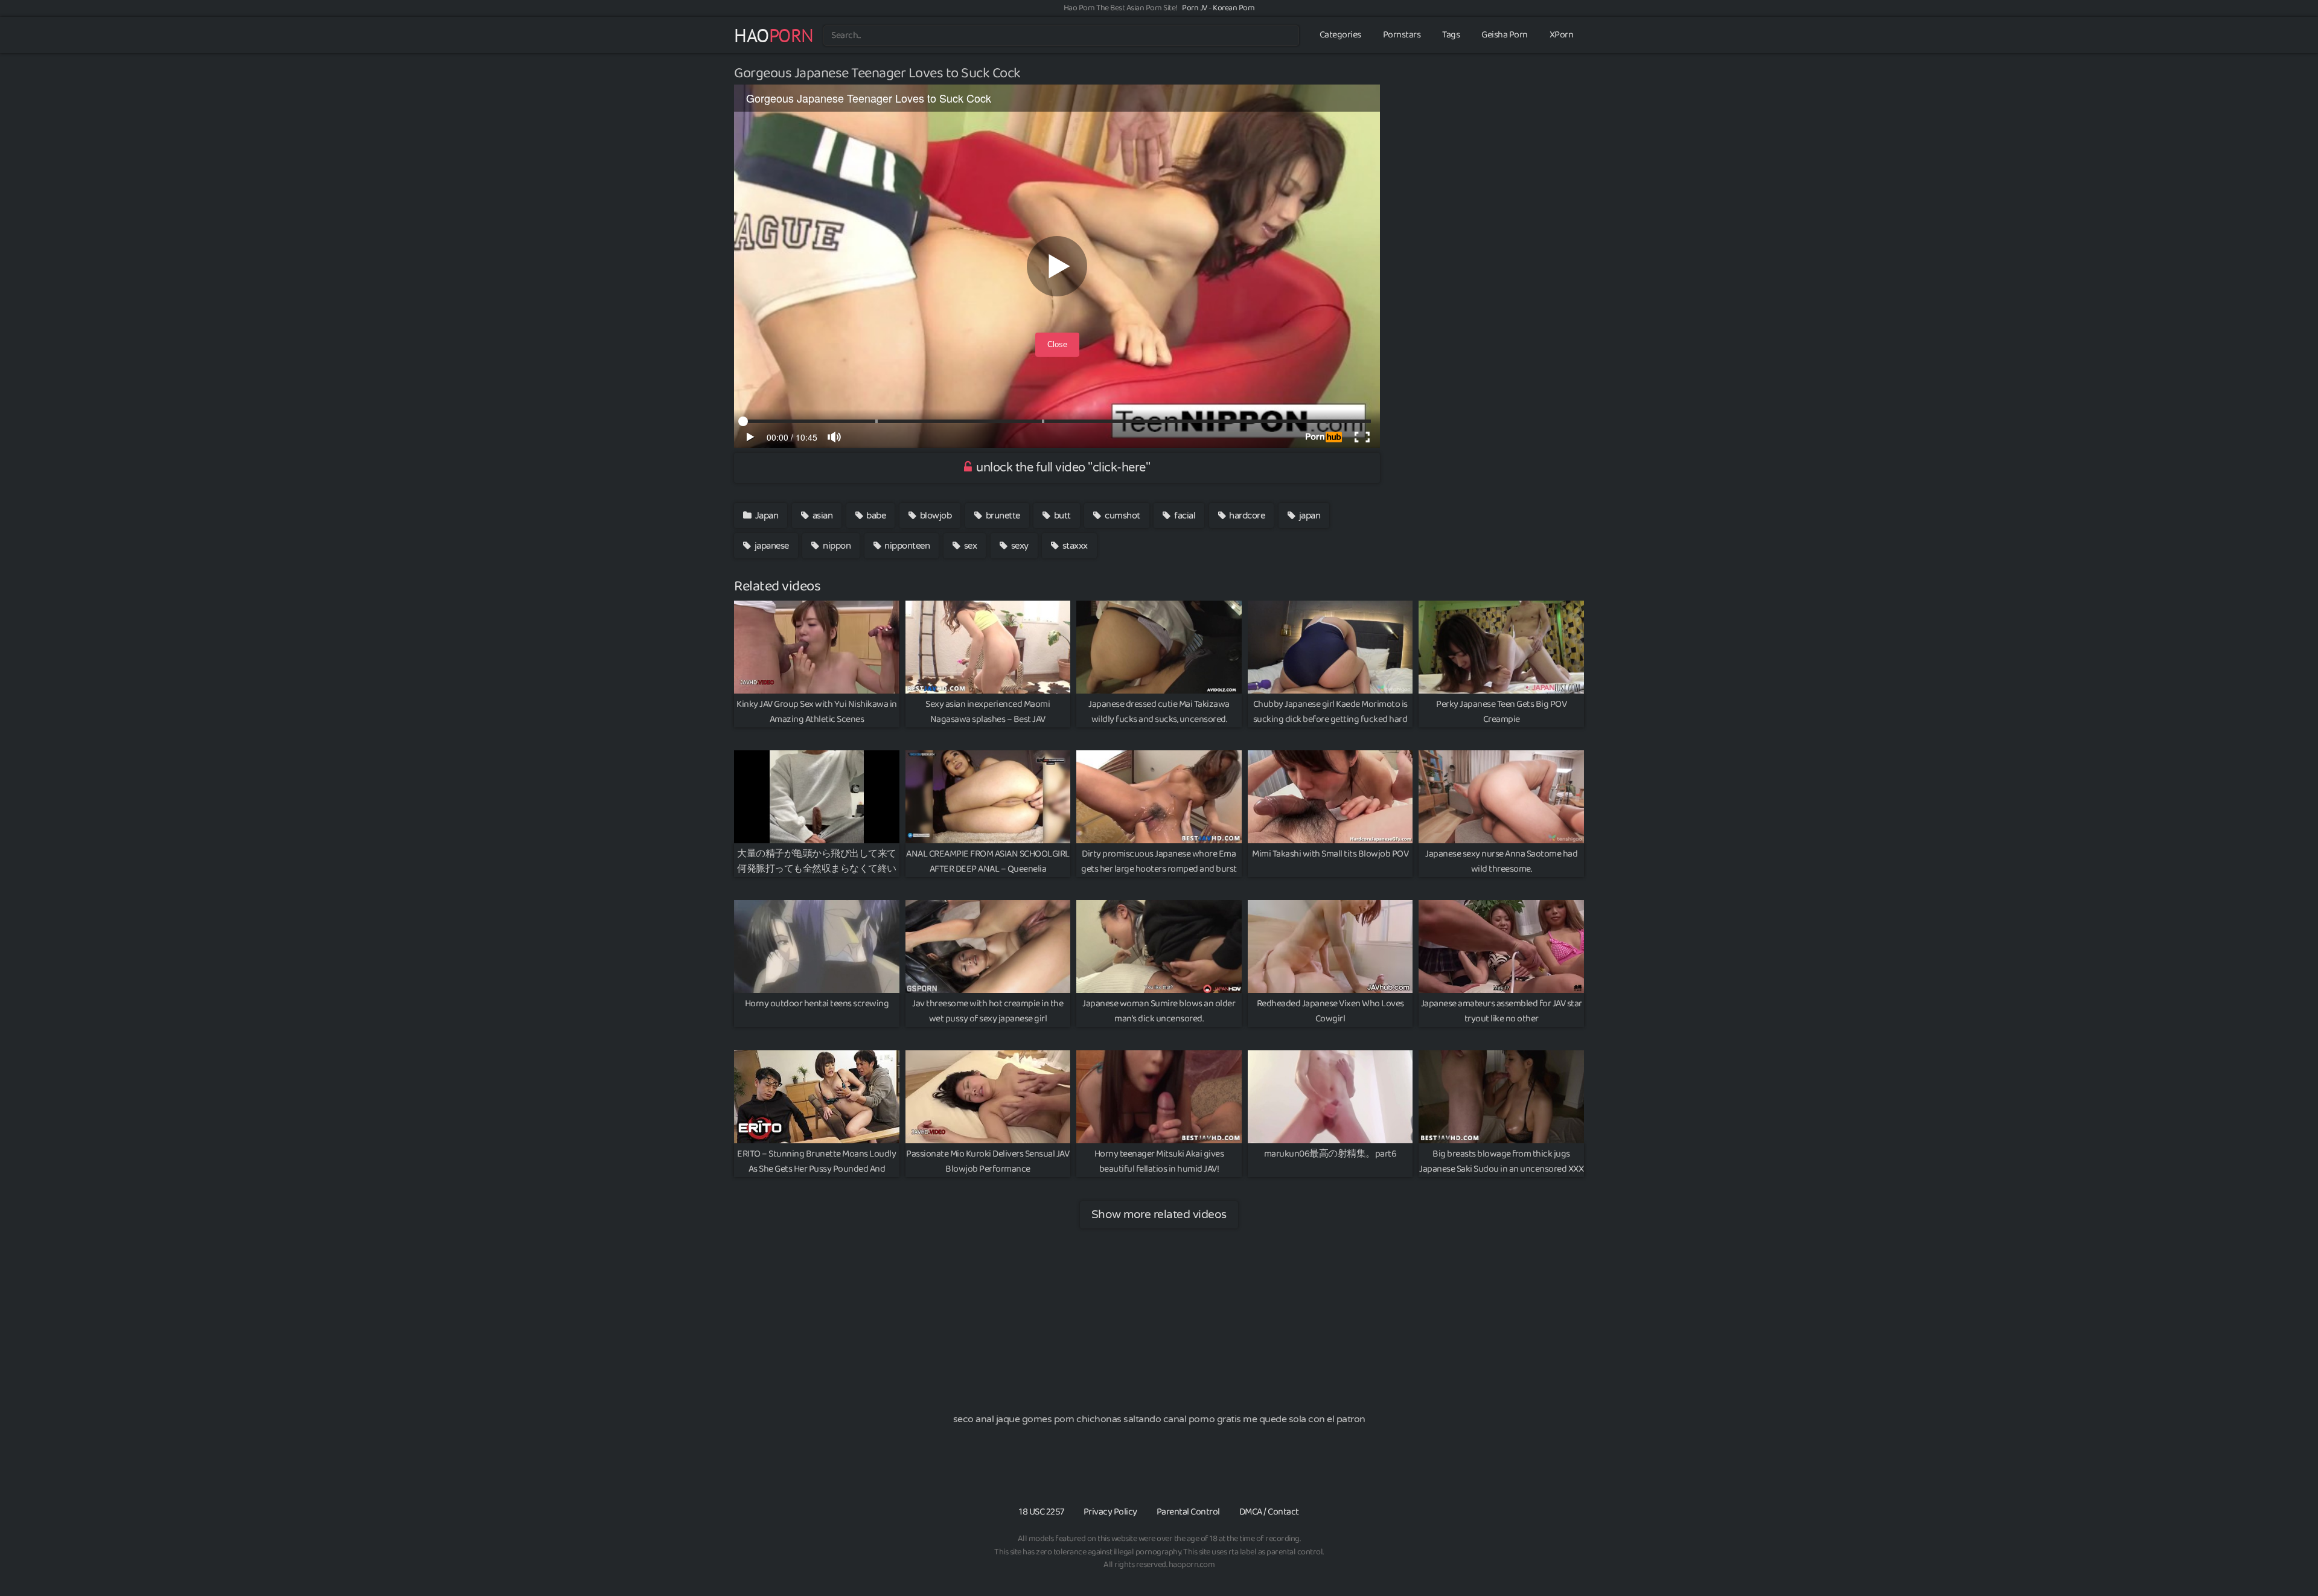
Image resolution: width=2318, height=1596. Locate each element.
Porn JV (1195, 8)
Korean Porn (1234, 8)
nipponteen (906, 546)
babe (875, 516)
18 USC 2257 (1042, 1512)
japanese (771, 546)
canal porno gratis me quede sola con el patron (1264, 1419)
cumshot (1122, 516)
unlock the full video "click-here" (1062, 468)
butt (1061, 516)
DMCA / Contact (1269, 1512)
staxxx (1074, 546)
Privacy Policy (1110, 1512)
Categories (1340, 35)
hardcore (1246, 516)
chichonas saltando (1119, 1419)
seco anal (974, 1419)
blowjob (934, 516)
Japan (765, 516)
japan (1308, 516)
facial (1184, 516)
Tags (1451, 35)
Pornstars (1402, 35)
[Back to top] (2285, 1557)
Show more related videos (1159, 1214)
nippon (836, 546)
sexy (1019, 546)
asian (821, 516)
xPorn (1562, 35)
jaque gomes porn (1035, 1419)
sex (969, 546)
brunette (1002, 516)
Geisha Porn (1505, 35)
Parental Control (1188, 1512)
